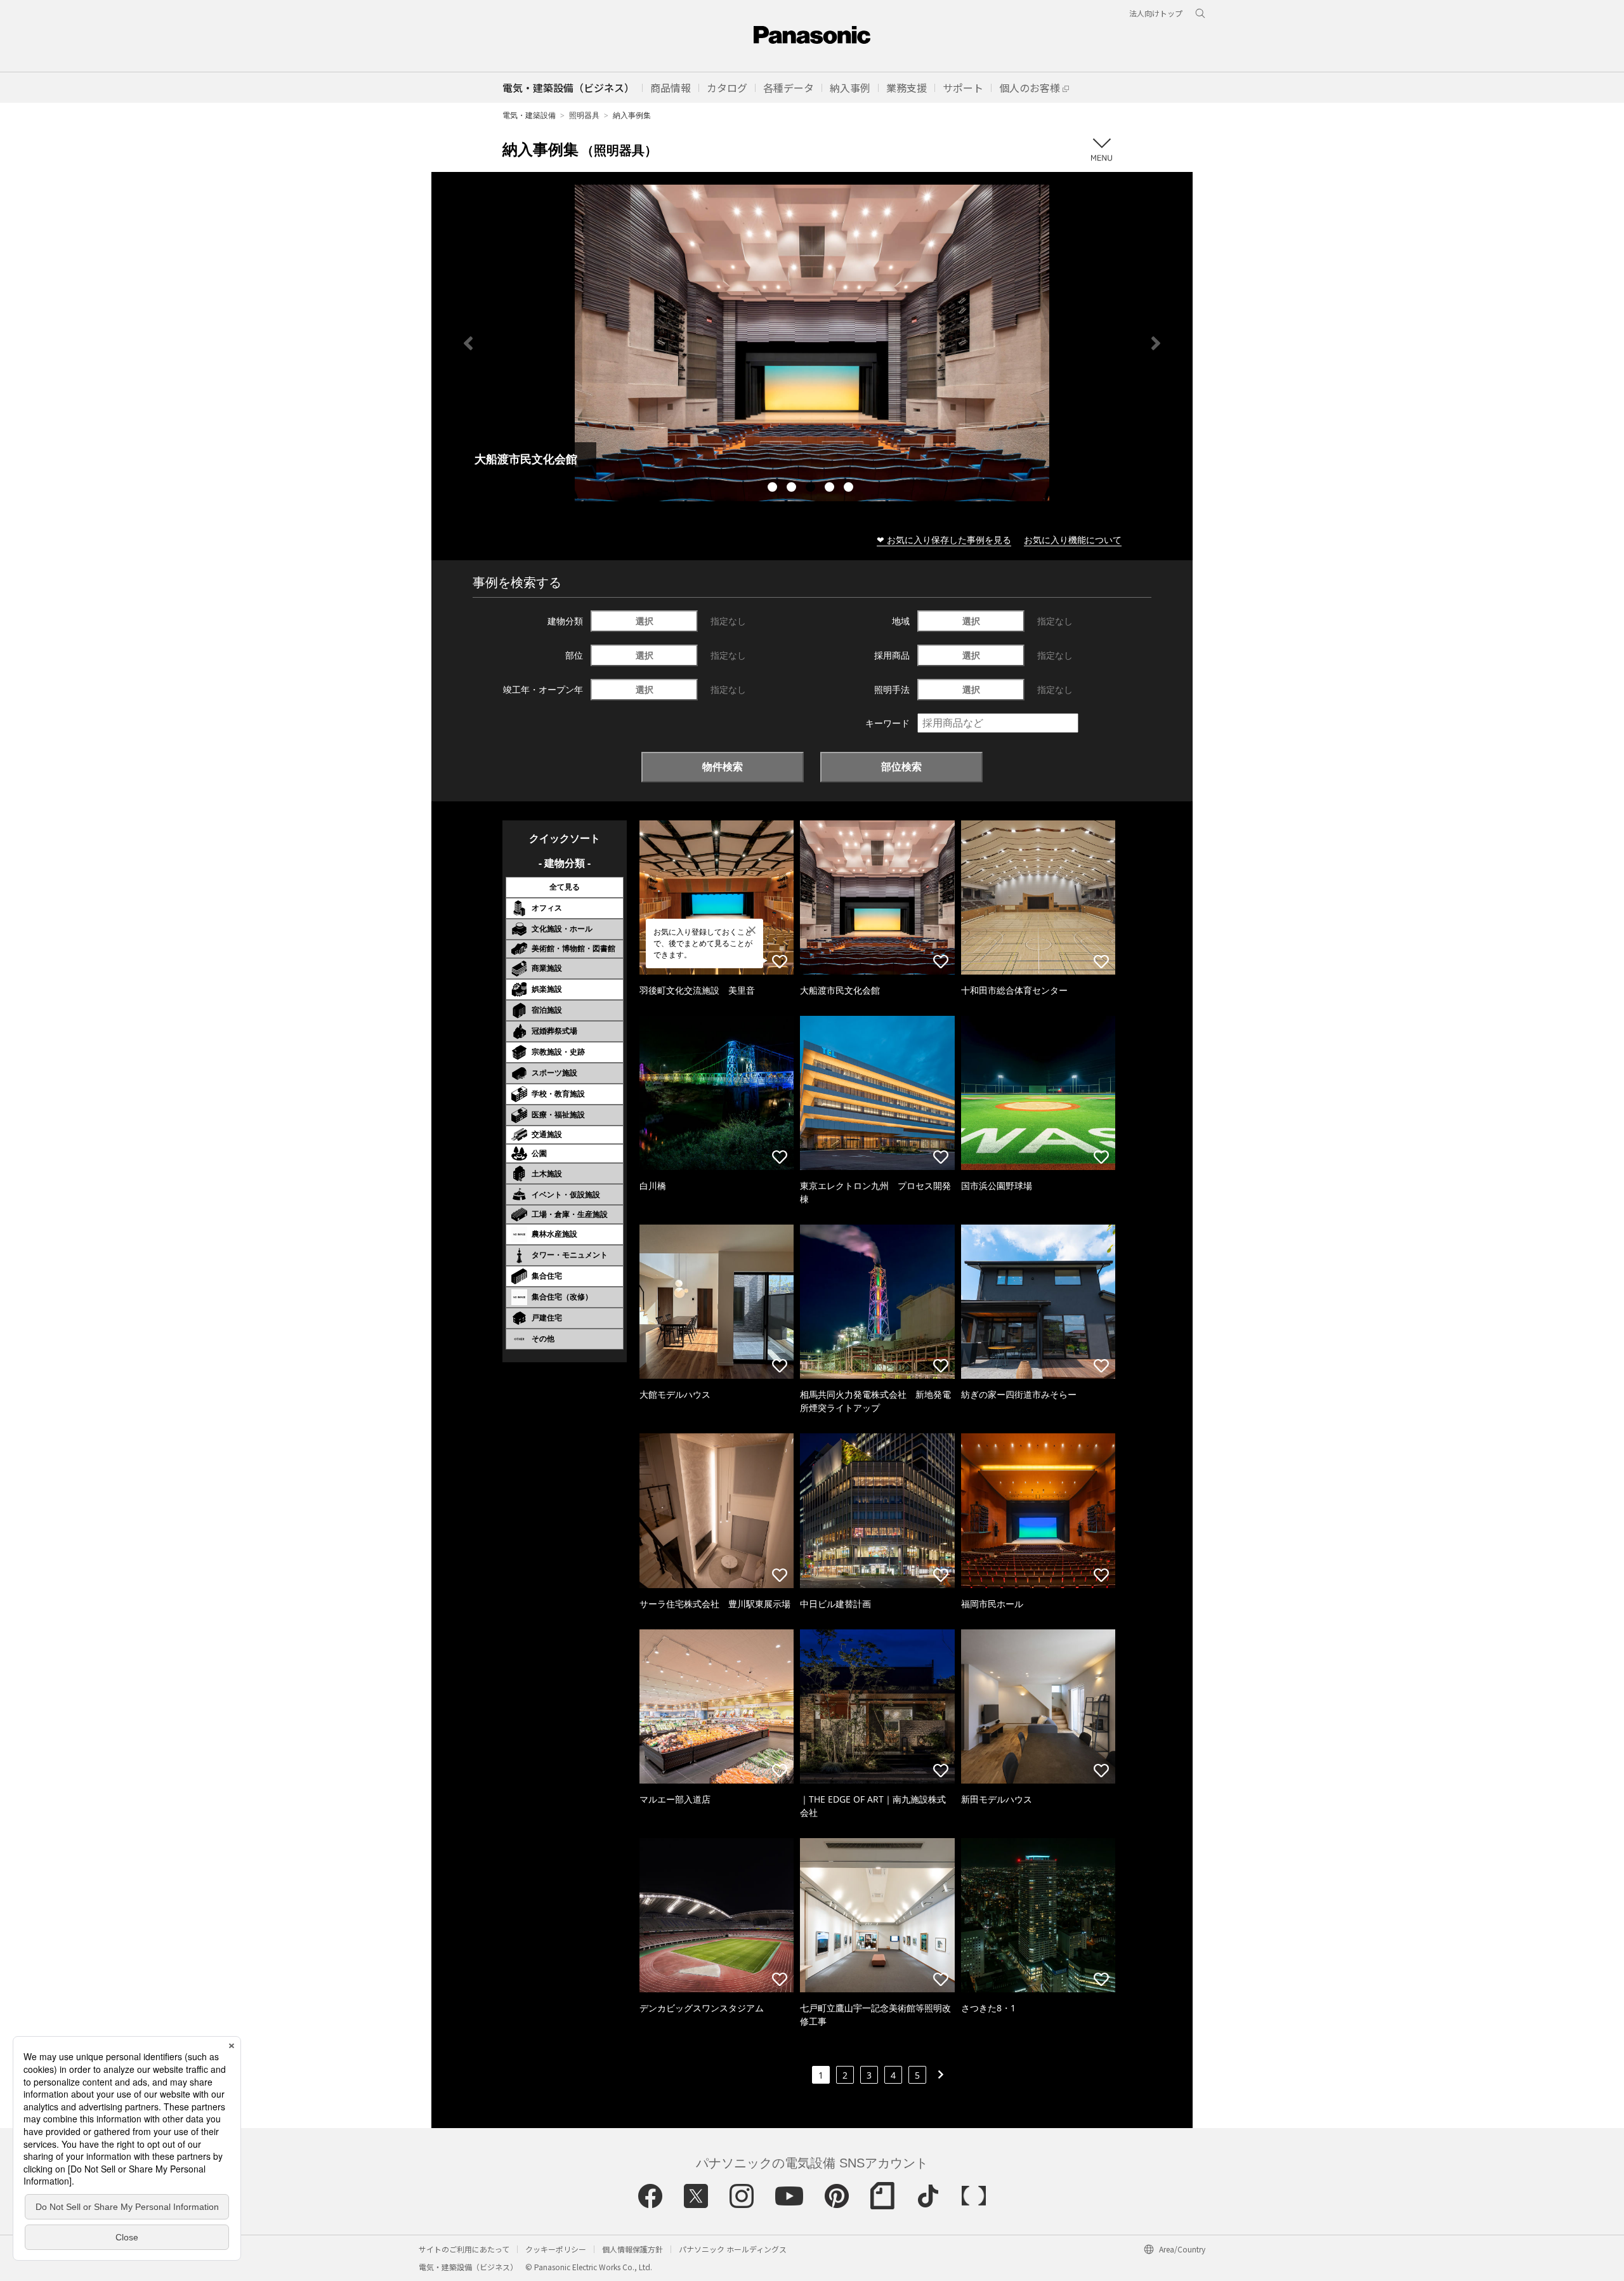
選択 (645, 621)
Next (1156, 343)
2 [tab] (793, 489)
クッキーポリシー (556, 2249)
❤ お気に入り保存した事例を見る (944, 540)
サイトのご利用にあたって (464, 2249)
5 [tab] (850, 489)
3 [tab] (812, 489)
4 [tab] (831, 489)
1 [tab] (774, 489)
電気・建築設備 (529, 115)
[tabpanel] (812, 343)
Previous (468, 343)
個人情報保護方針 (632, 2249)
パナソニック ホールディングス (733, 2249)
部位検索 (901, 766)
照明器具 (584, 115)
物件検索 (723, 766)
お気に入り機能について (1073, 540)
